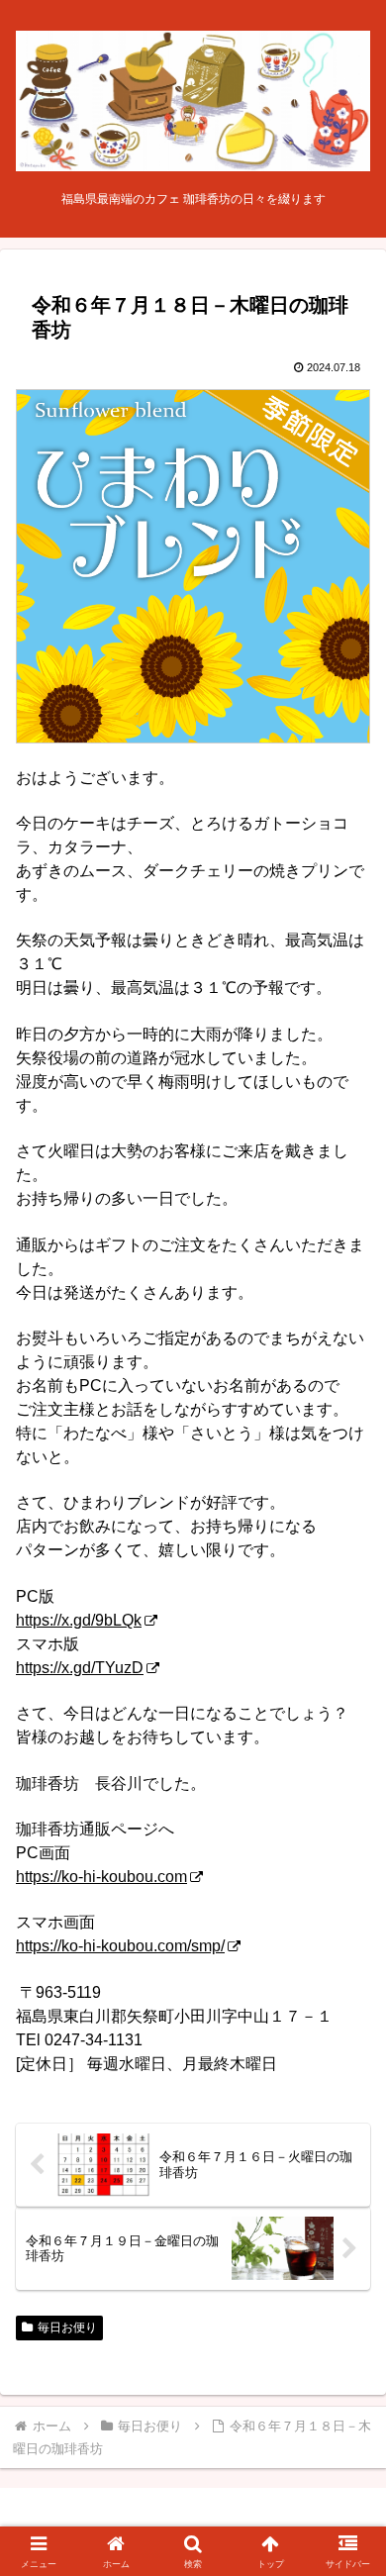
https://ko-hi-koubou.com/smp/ (120, 1946)
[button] (347, 2403)
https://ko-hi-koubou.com (101, 1877)
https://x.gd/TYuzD (80, 1668)
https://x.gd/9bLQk (79, 1620)
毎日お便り (67, 2328)
